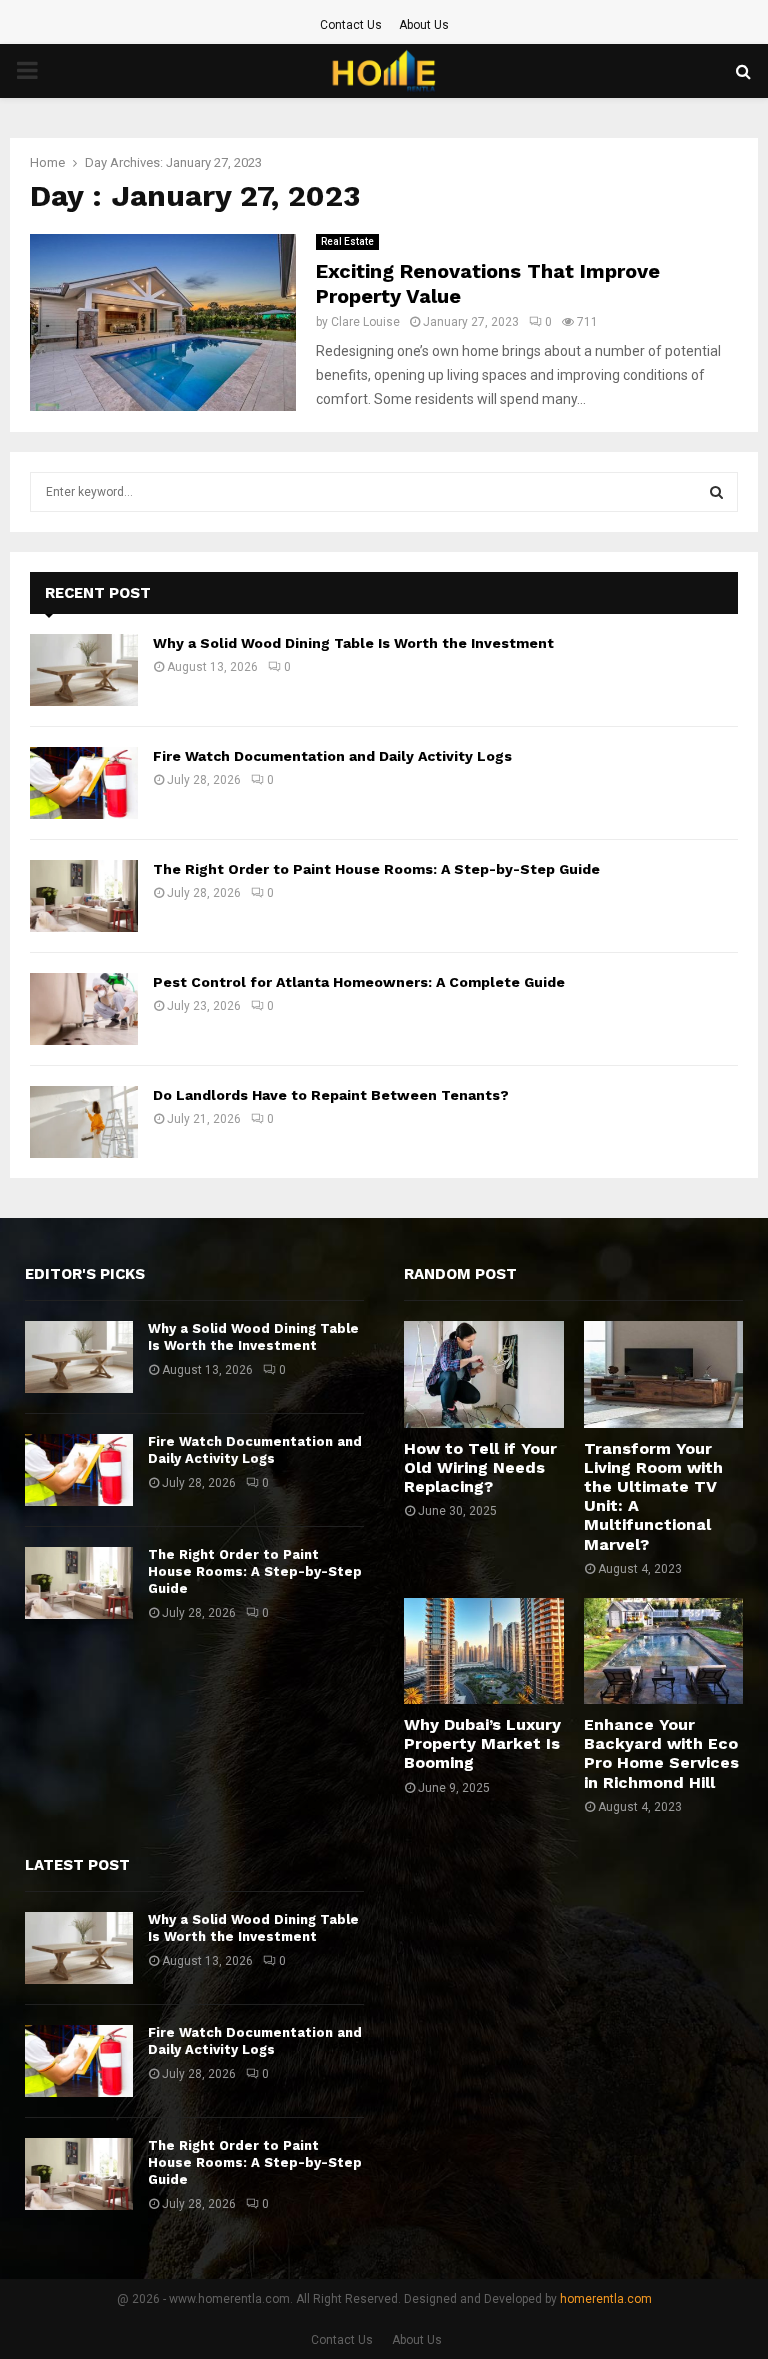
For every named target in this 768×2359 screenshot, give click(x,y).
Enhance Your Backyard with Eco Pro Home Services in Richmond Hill (661, 1753)
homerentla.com (606, 2299)
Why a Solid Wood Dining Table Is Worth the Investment (353, 643)
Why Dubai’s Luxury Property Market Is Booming (482, 1743)
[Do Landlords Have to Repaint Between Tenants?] (84, 1122)
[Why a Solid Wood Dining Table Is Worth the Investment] (84, 670)
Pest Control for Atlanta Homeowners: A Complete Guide (359, 982)
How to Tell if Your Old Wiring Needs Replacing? (480, 1467)
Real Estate (347, 241)
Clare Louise (365, 322)
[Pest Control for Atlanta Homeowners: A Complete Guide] (84, 1009)
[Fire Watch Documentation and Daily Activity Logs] (84, 783)
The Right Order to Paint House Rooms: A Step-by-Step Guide (376, 869)
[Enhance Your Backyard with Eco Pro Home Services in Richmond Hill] (664, 1651)
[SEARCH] (716, 492)
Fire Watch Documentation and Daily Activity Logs (332, 756)
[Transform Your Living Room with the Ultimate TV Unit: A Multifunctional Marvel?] (664, 1374)
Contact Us (351, 25)
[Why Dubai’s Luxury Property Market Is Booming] (484, 1651)
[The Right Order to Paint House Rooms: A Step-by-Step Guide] (84, 896)
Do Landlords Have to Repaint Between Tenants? (331, 1095)
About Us (424, 25)
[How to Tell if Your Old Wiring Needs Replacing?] (484, 1374)
